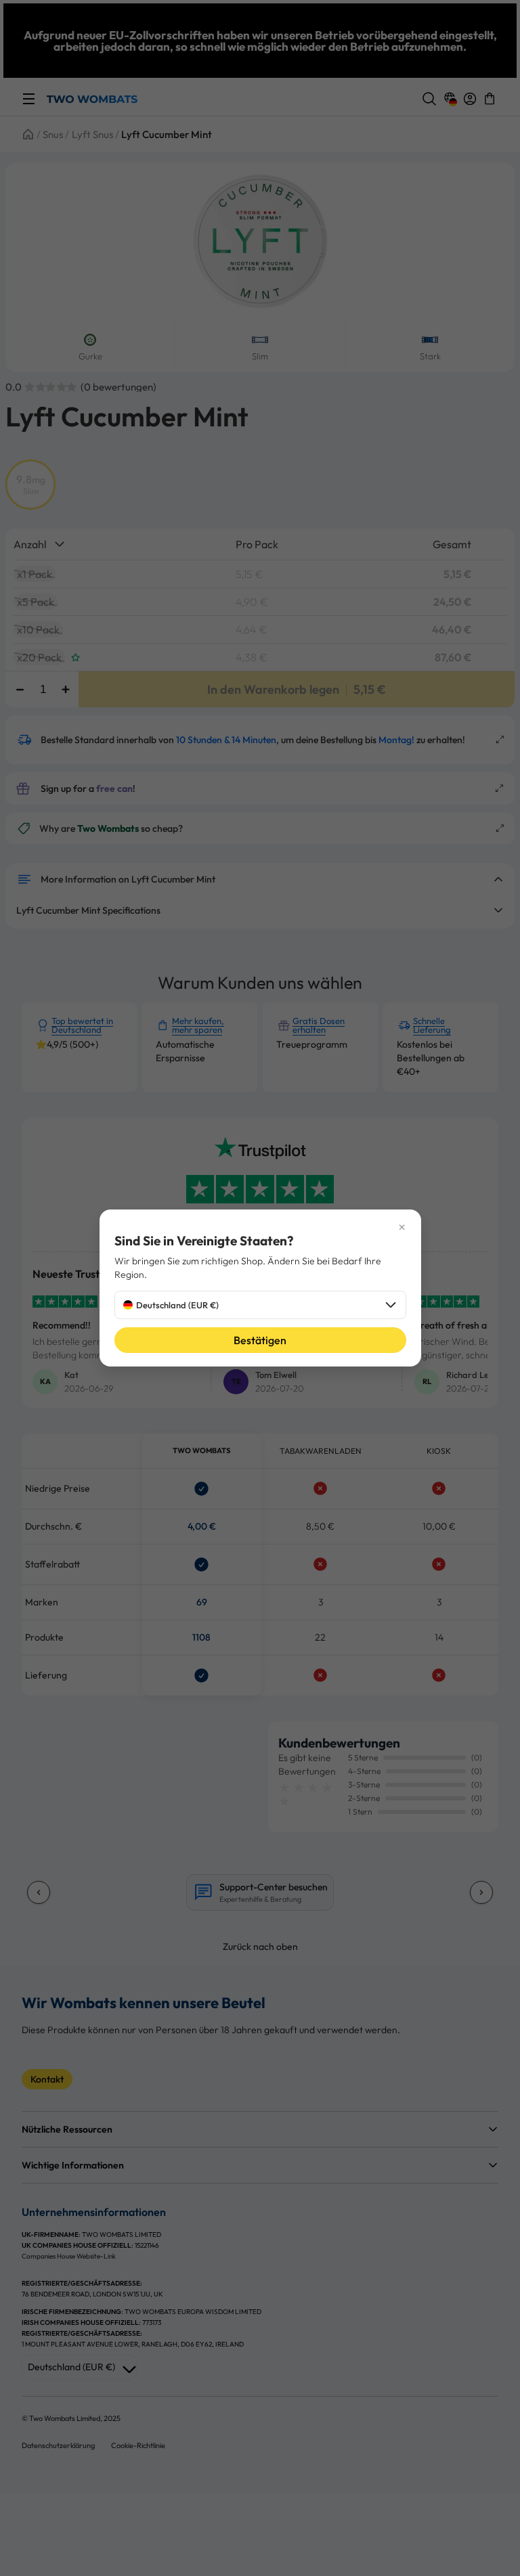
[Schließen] (260, 1227)
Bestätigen (260, 1340)
